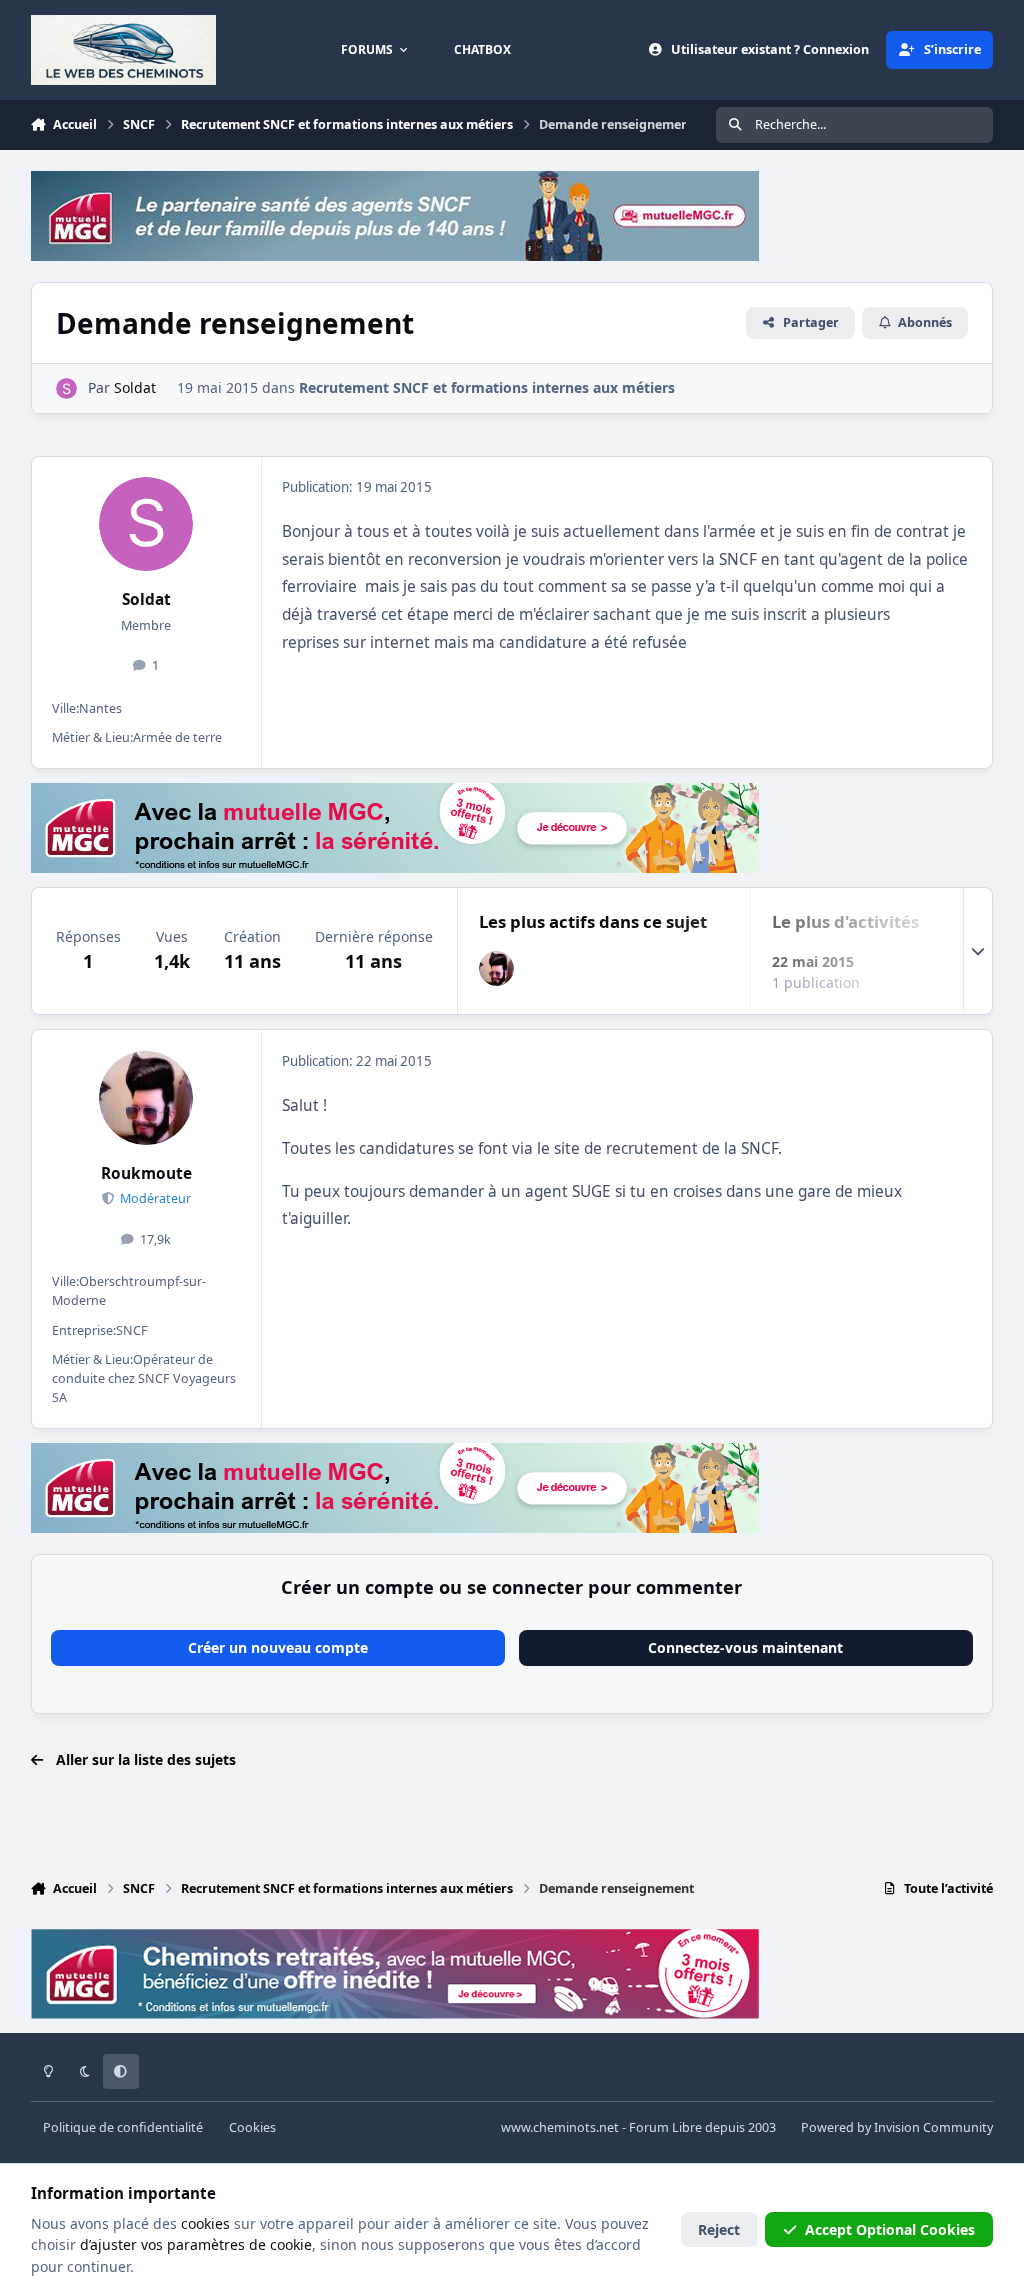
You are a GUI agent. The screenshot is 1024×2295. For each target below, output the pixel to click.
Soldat (146, 599)
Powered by (897, 2127)
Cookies (252, 2127)
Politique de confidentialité (123, 2127)
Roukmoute (146, 1173)
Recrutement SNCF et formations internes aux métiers (487, 387)
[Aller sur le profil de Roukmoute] (496, 968)
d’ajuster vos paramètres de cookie (196, 2244)
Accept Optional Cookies (890, 2229)
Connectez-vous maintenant (745, 1647)
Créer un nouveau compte (278, 1647)
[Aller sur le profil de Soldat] (66, 388)
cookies (205, 2223)
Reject (719, 2229)
